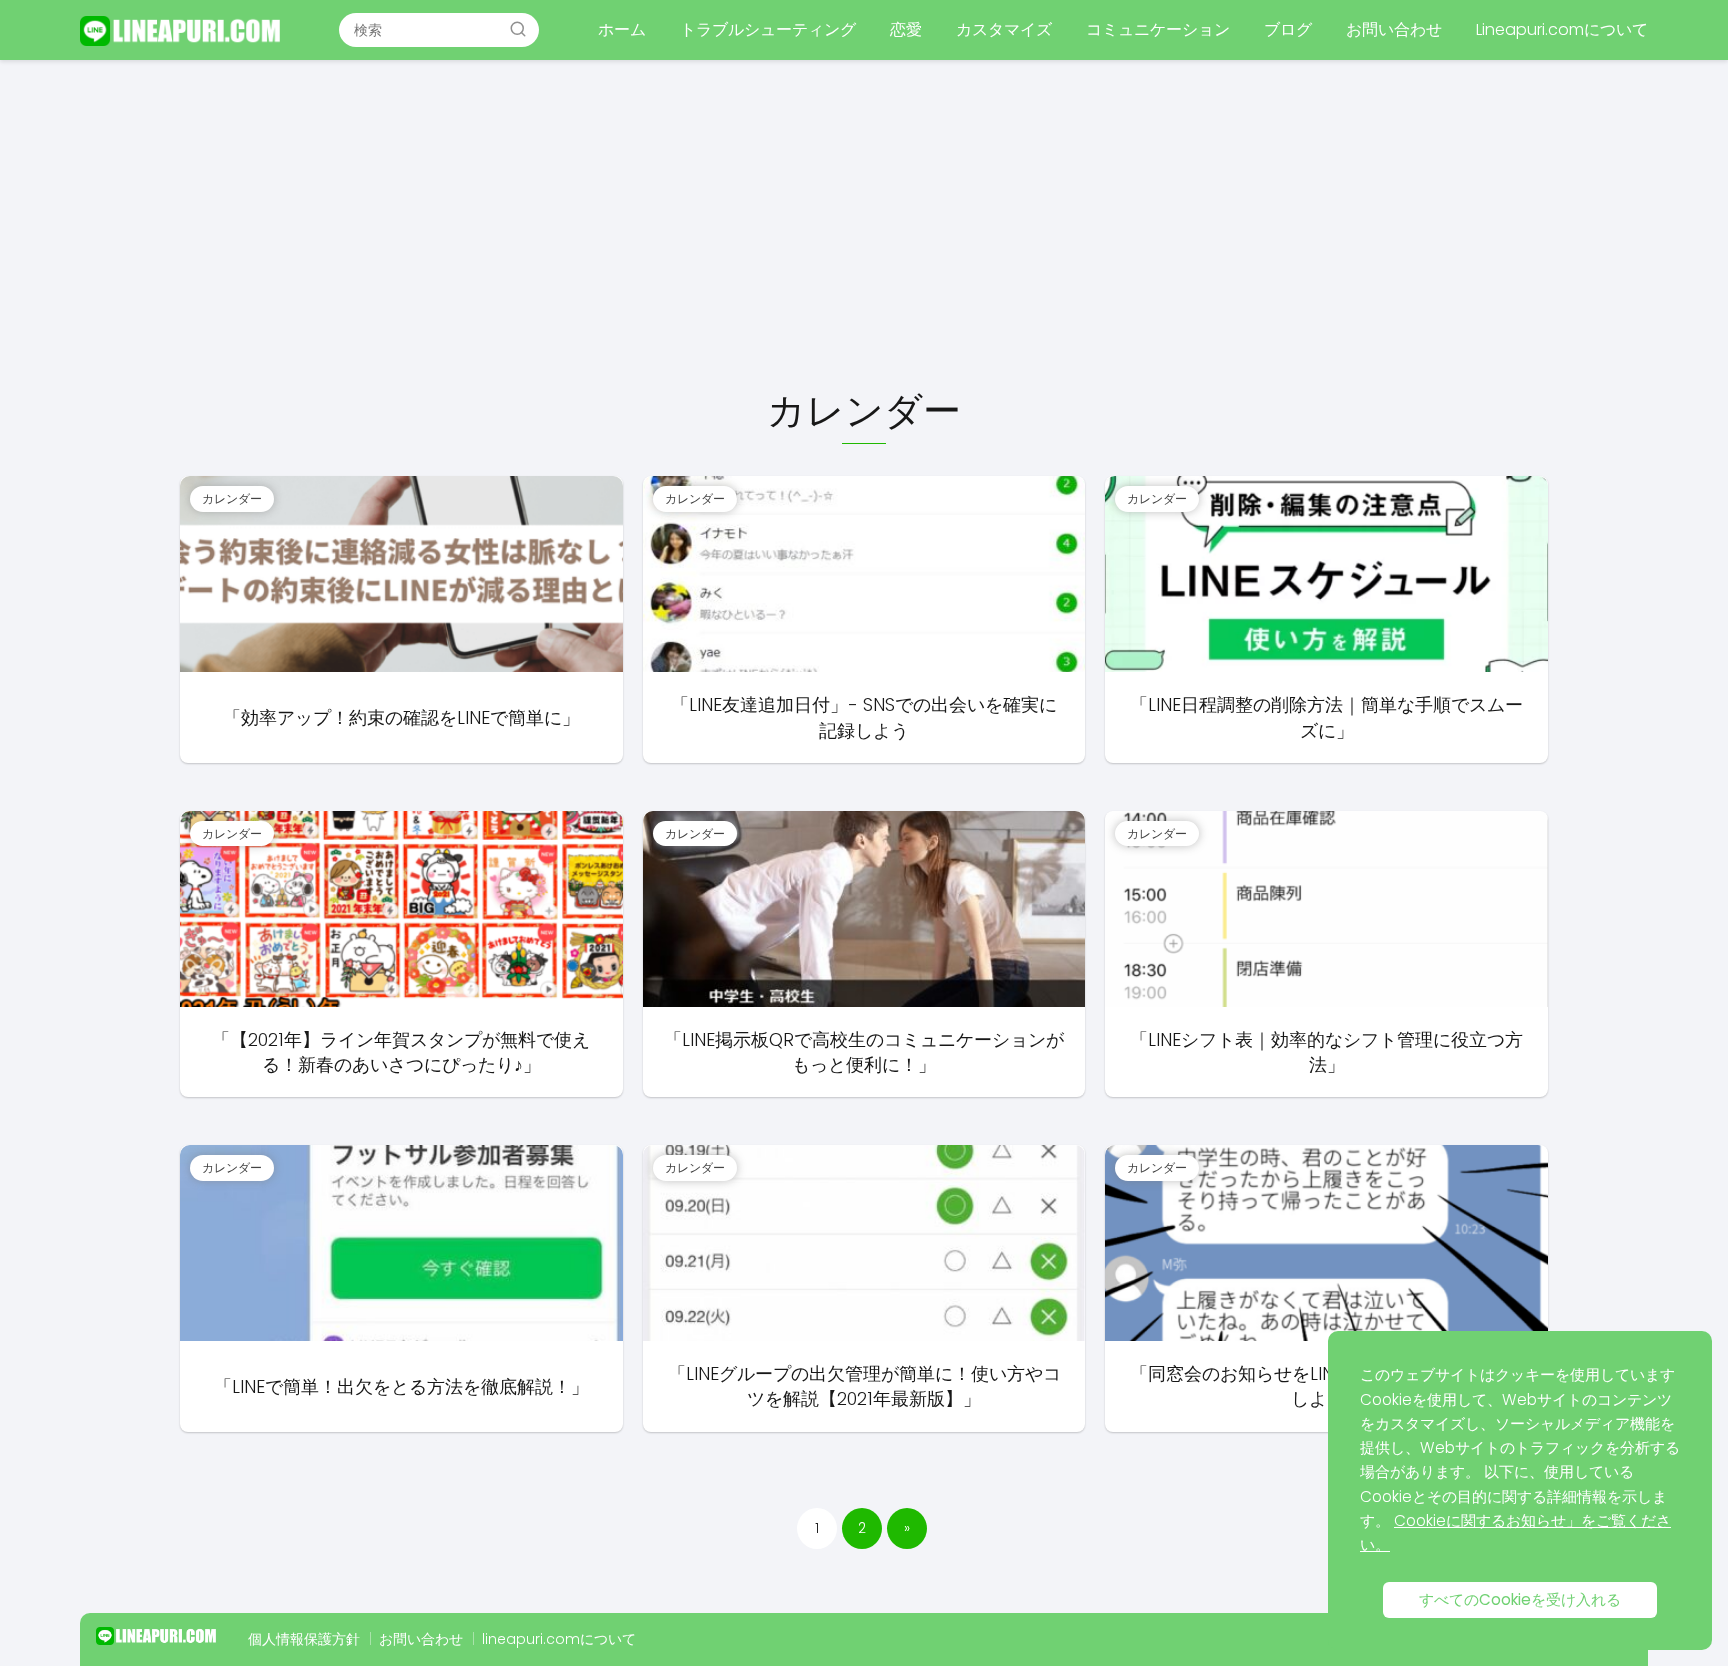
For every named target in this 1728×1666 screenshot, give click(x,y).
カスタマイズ (1004, 29)
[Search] (518, 29)
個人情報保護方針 (304, 1639)
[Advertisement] (864, 226)
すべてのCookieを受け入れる (1520, 1599)
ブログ (1288, 29)
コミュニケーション (1158, 29)
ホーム (622, 29)
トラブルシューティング (768, 29)
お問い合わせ (1394, 29)
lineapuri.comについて (559, 1639)
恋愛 (906, 29)
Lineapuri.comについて (1562, 29)
